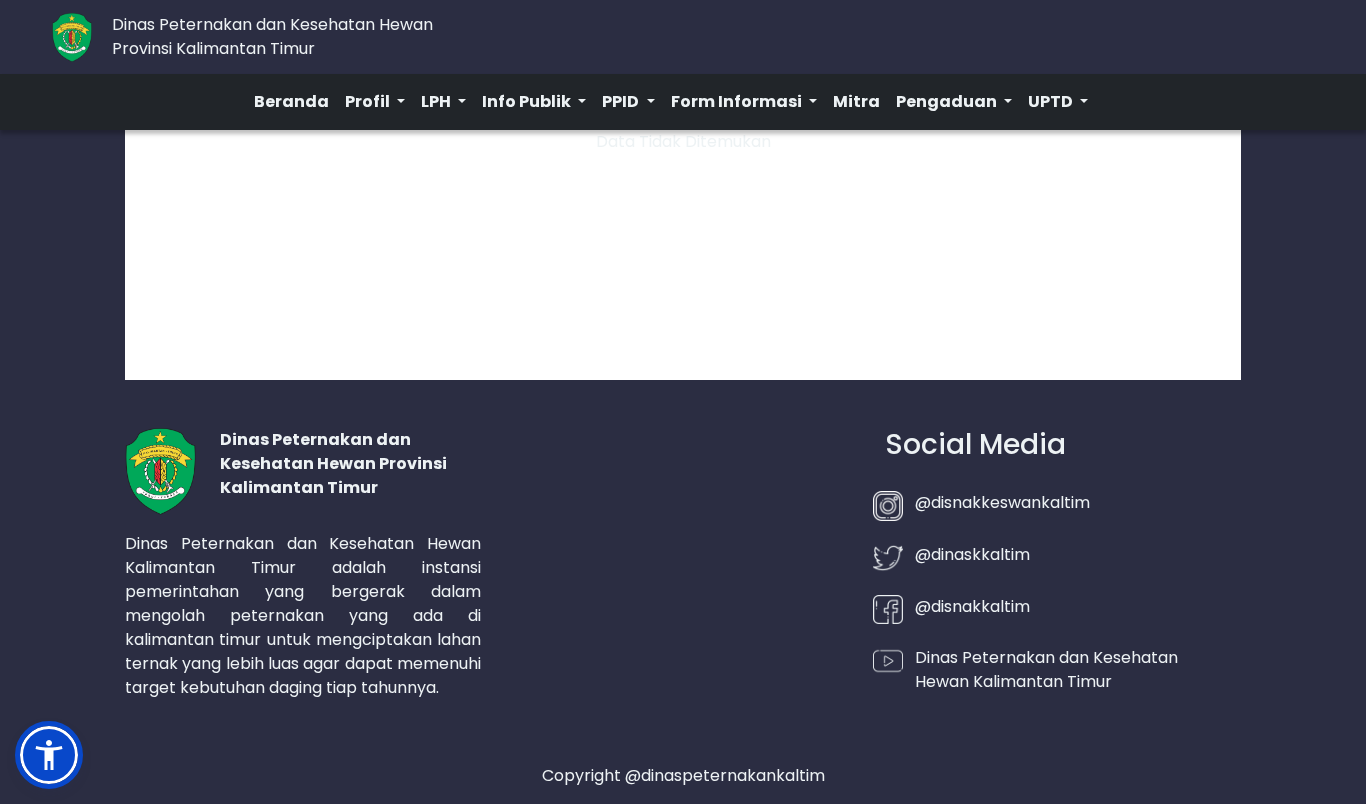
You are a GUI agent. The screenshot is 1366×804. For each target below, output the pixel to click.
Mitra (856, 101)
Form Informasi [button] (738, 101)
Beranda (291, 101)
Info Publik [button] (528, 101)
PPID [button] (622, 101)
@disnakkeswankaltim (1002, 502)
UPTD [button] (1052, 101)
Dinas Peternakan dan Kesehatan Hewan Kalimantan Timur (1046, 669)
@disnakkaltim (972, 606)
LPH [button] (437, 101)
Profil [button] (369, 101)
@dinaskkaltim (972, 554)
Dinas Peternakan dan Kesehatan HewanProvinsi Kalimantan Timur (272, 36)
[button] (49, 755)
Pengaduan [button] (948, 101)
